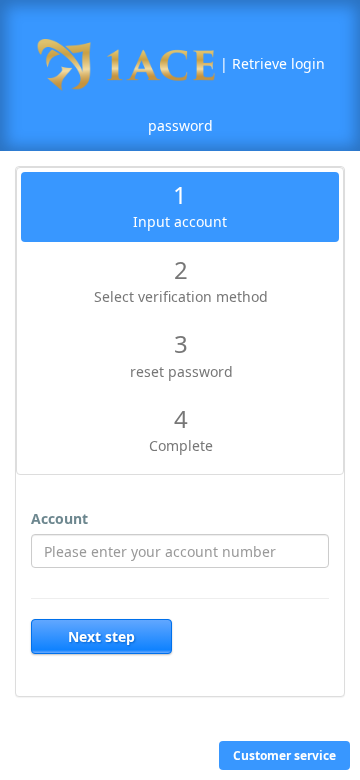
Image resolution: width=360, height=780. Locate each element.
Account (59, 518)
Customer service (284, 755)
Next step (101, 636)
